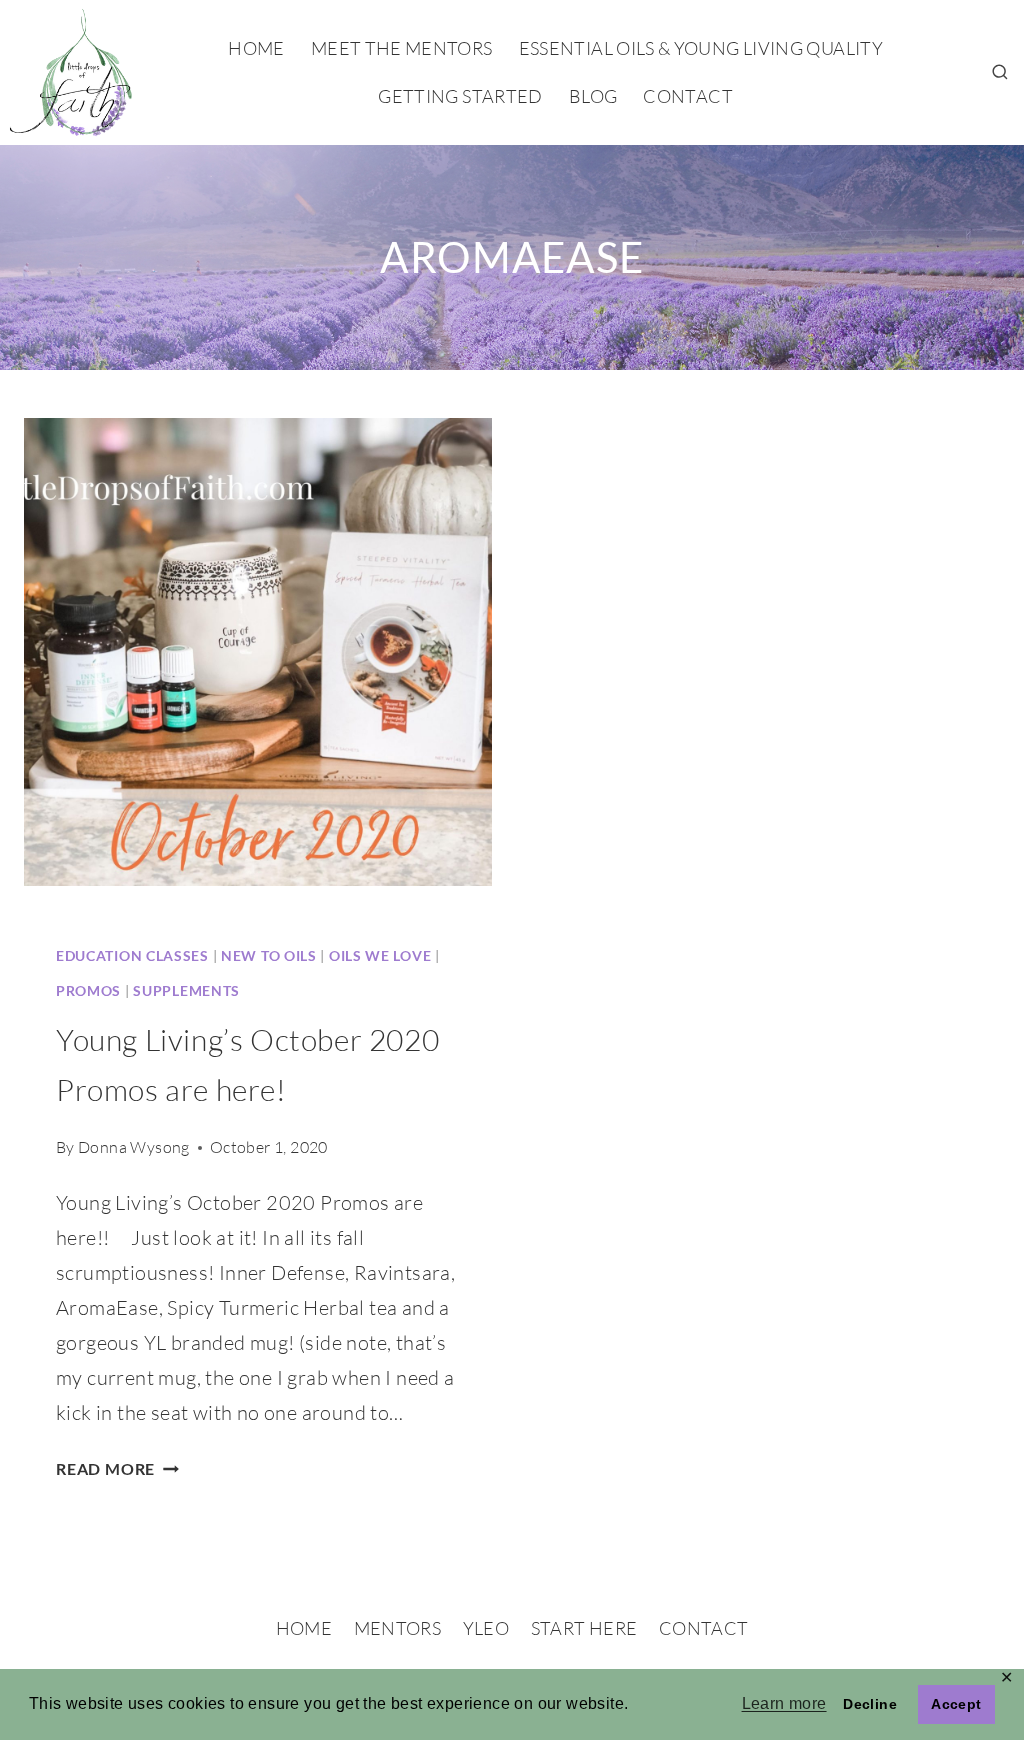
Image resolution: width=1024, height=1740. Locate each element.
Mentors (398, 1628)
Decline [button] (870, 1704)
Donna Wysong (134, 1147)
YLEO (486, 1628)
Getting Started (460, 96)
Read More (117, 1468)
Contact (688, 96)
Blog (593, 96)
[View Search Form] (1000, 73)
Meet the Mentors (402, 48)
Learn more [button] (784, 1703)
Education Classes (132, 955)
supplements (186, 990)
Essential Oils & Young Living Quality (701, 48)
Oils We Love (380, 955)
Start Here (584, 1628)
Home (256, 48)
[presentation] (258, 652)
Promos (88, 990)
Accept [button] (956, 1704)
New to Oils (269, 955)
